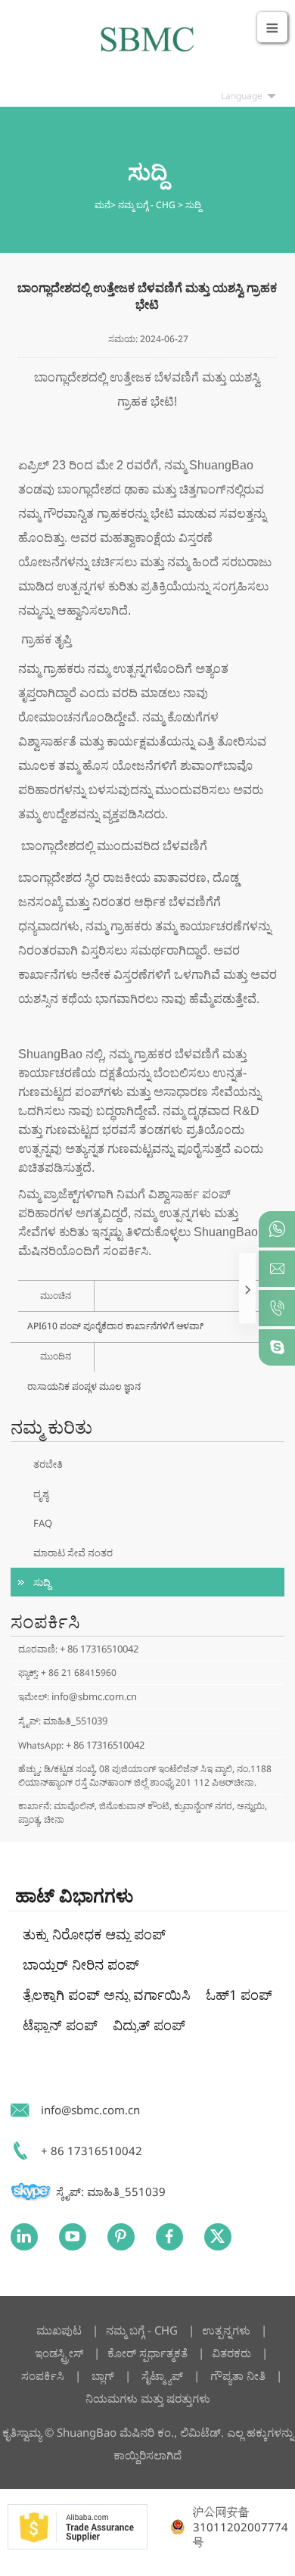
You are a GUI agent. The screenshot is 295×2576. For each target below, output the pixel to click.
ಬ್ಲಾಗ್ (103, 2375)
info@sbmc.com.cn (94, 1696)
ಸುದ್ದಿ (193, 205)
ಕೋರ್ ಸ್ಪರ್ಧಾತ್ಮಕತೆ (147, 2353)
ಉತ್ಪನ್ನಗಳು (228, 2330)
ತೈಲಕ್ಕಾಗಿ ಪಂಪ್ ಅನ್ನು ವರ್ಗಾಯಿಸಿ (107, 1995)
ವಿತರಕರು (231, 2353)
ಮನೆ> (106, 205)
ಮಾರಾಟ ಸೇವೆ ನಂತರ (73, 1553)
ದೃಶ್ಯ (41, 1494)
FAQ (43, 1523)
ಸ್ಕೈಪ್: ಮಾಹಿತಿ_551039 (111, 2191)
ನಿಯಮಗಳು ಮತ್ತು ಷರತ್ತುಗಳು (148, 2398)
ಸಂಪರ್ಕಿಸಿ (43, 2375)
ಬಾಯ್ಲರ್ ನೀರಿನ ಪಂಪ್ (81, 1964)
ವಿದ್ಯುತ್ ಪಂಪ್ (149, 2025)
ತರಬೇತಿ (48, 1464)
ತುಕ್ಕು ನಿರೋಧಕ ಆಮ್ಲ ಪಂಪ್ (94, 1934)
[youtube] (73, 2237)
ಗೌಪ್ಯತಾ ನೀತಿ (238, 2375)
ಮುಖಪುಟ (59, 2330)
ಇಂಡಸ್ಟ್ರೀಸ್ (59, 2353)
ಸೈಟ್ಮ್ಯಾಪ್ (162, 2375)
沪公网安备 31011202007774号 (241, 2527)
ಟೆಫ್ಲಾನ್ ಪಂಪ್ (60, 2025)
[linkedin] (24, 2237)
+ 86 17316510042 (99, 1649)
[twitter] (218, 2237)
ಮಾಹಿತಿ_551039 (75, 1721)
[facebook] (169, 2237)
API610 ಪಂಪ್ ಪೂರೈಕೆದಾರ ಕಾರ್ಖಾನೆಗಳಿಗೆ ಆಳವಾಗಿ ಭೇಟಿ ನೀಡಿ (115, 1326)
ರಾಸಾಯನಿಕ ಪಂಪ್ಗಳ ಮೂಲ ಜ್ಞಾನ (84, 1386)
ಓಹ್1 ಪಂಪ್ (239, 1995)
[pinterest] (121, 2237)
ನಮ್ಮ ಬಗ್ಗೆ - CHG (147, 205)
